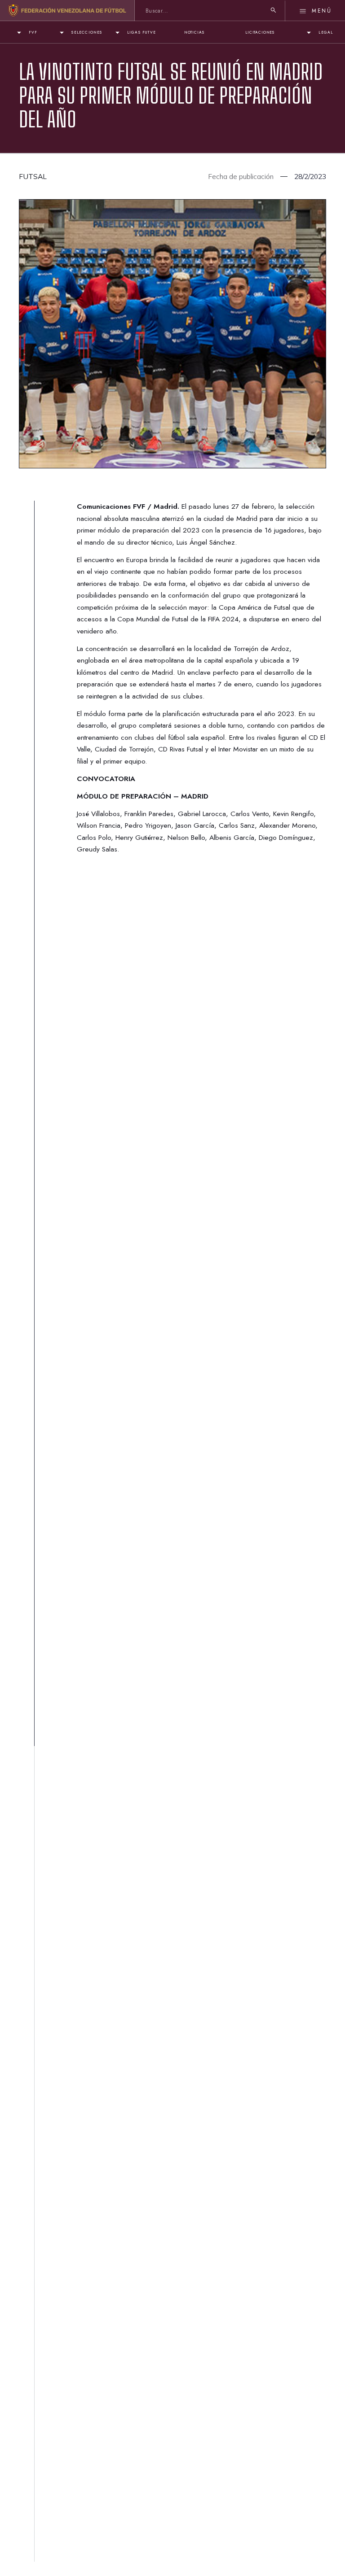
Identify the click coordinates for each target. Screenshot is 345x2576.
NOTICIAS (194, 32)
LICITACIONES (260, 32)
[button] (26, 33)
